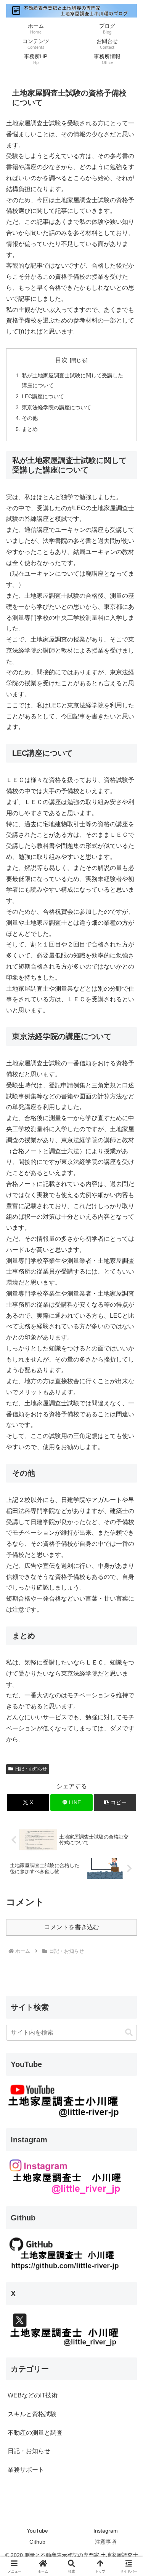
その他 (30, 418)
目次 (61, 360)
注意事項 (106, 2542)
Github (37, 2542)
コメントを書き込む (72, 1927)
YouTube (37, 2531)
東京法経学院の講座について (56, 407)
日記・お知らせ (31, 1769)
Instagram (106, 2531)
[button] (115, 1803)
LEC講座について (43, 396)
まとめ (30, 429)
